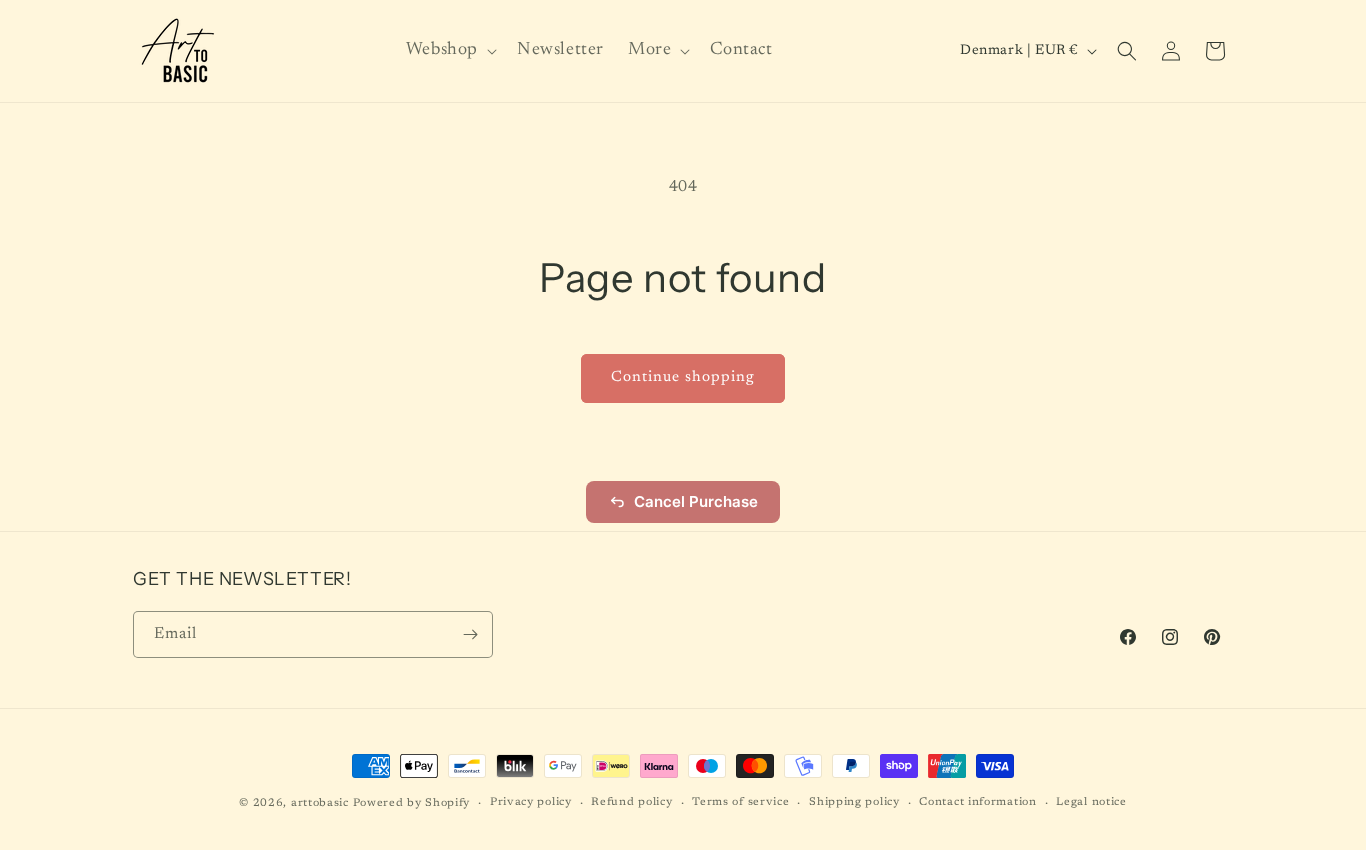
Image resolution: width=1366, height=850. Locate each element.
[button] (449, 50)
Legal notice (1091, 802)
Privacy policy (531, 802)
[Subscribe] (470, 634)
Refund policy (631, 802)
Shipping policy (854, 802)
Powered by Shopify (412, 803)
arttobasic (320, 803)
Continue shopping (683, 377)
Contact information (977, 802)
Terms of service (740, 802)
